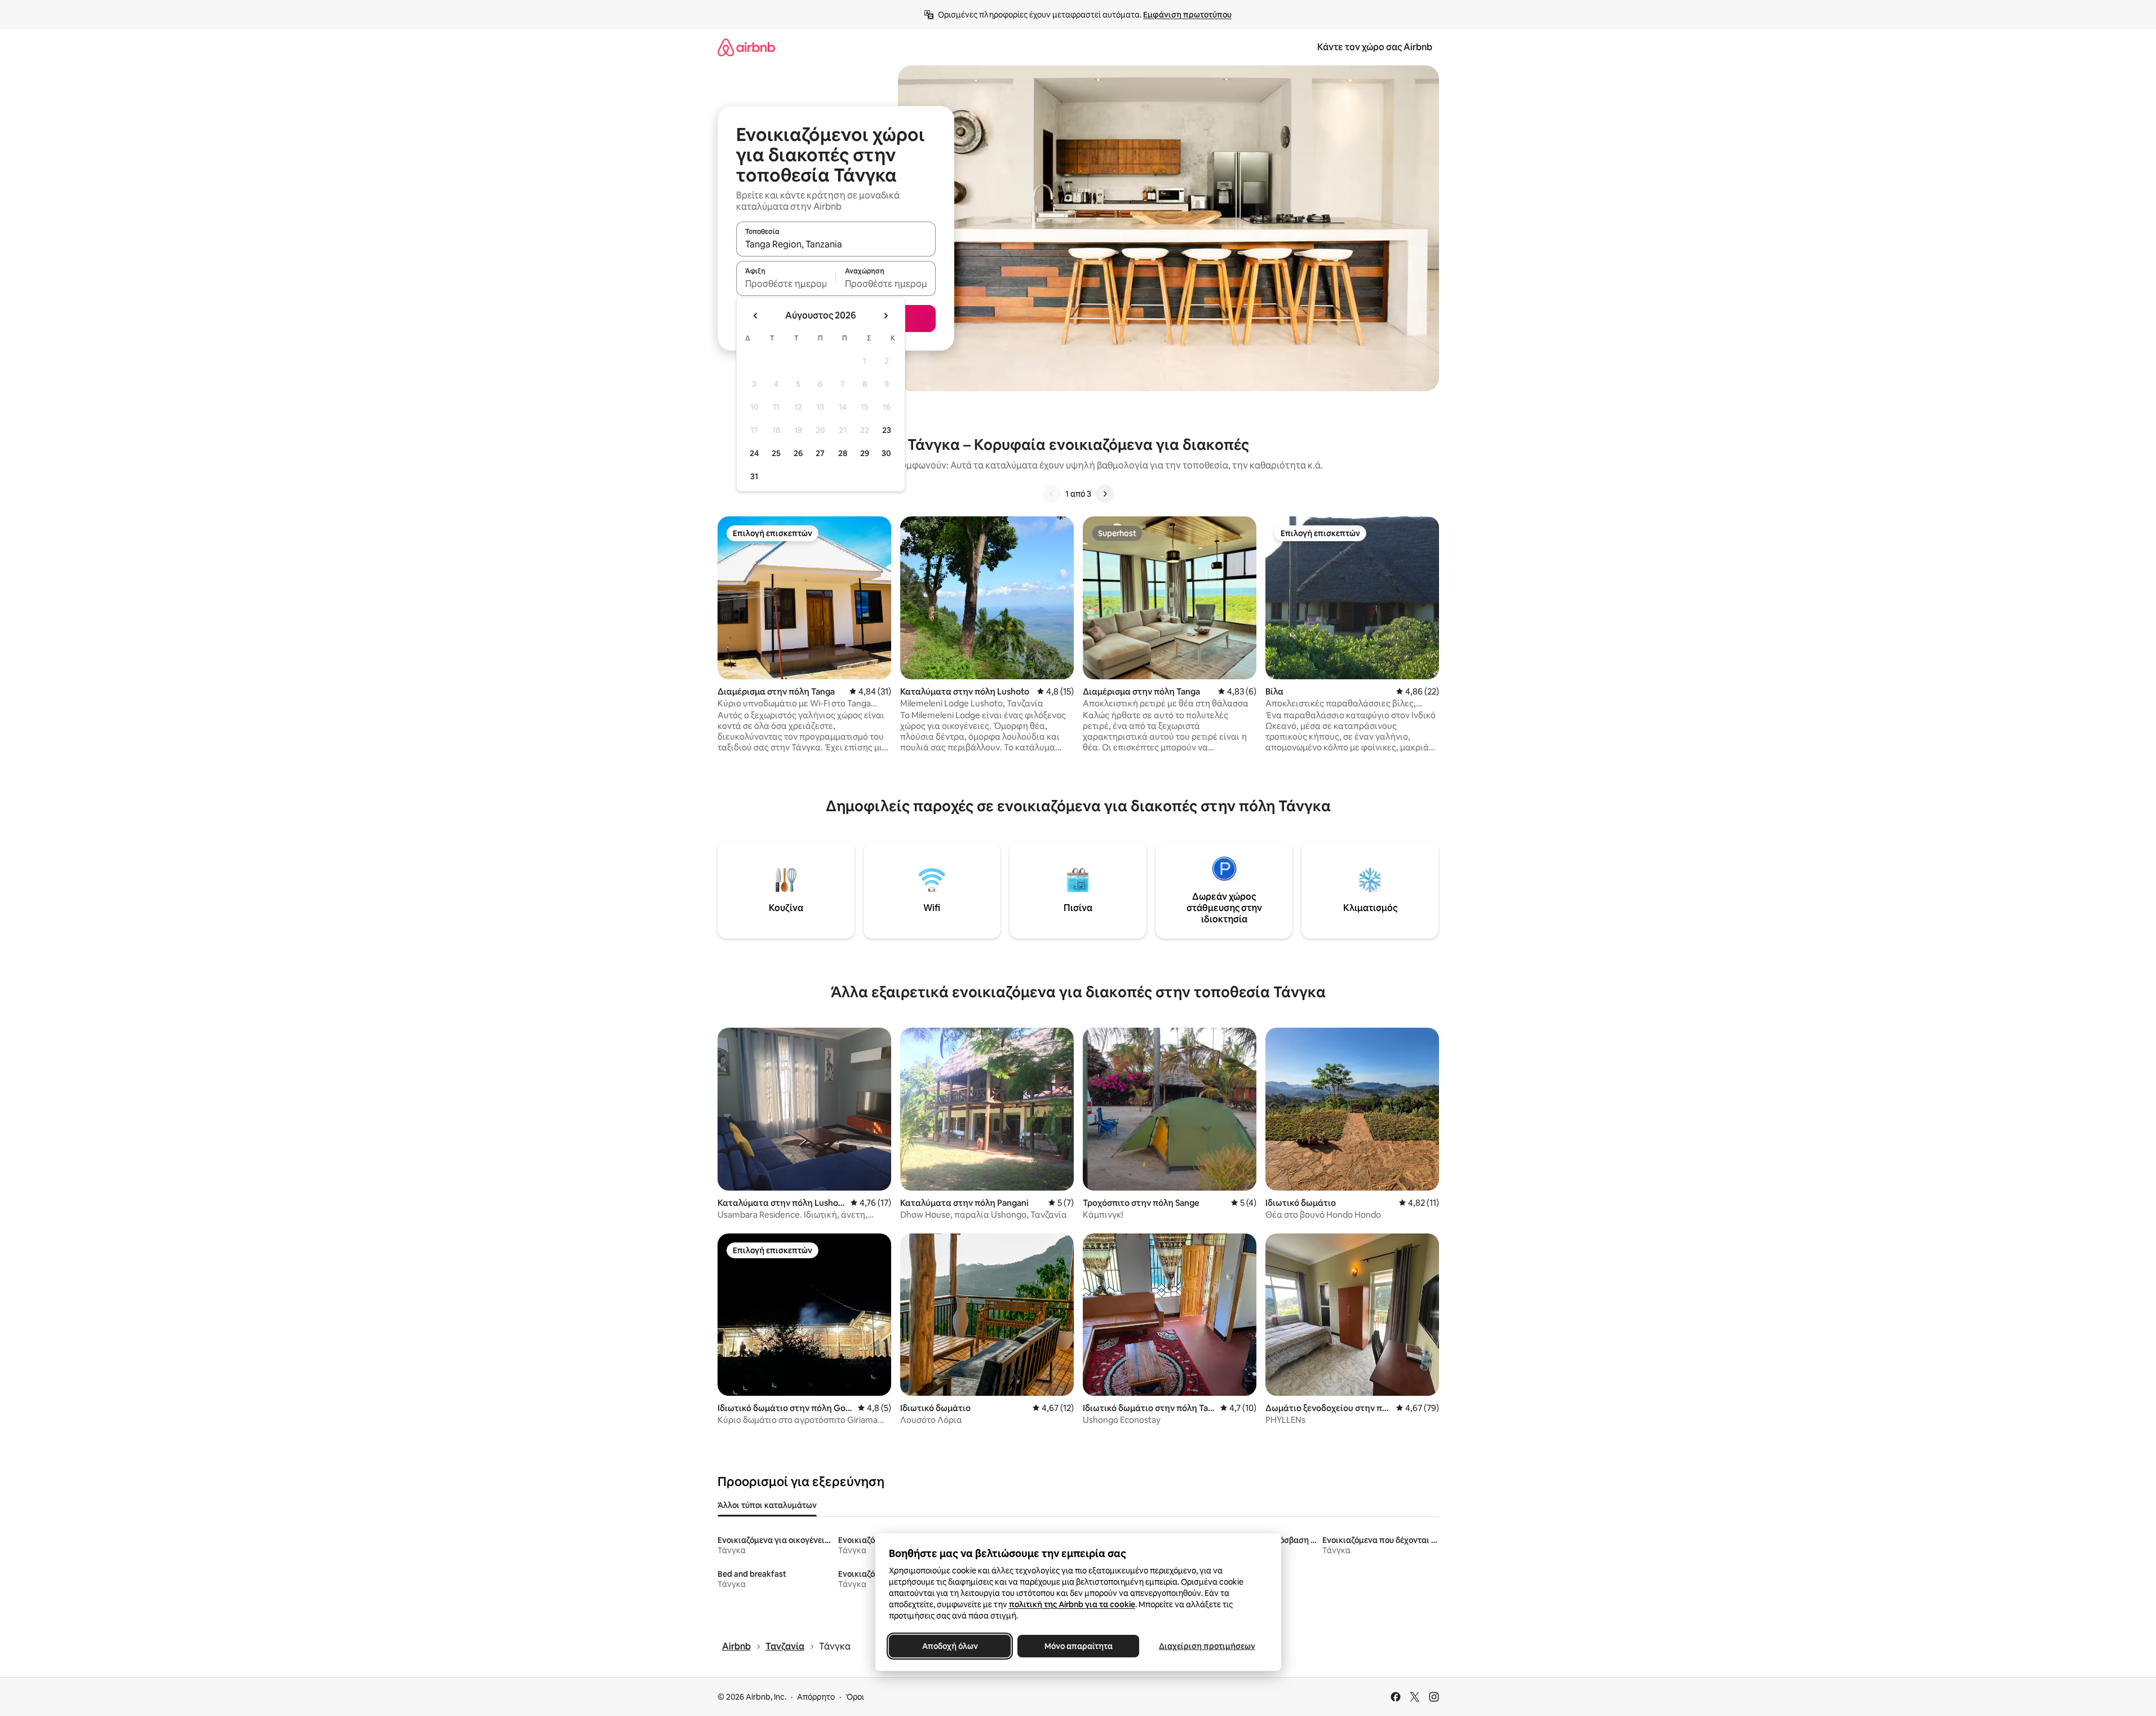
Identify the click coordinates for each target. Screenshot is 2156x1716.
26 (798, 453)
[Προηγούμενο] (1052, 494)
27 (820, 453)
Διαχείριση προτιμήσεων (1207, 1646)
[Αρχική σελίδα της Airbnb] (746, 47)
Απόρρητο (816, 1697)
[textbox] (786, 284)
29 (865, 453)
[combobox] (836, 244)
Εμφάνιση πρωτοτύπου (1187, 15)
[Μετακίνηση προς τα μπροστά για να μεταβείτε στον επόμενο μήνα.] (886, 316)
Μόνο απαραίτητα (1078, 1646)
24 (754, 453)
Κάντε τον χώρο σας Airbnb (1375, 47)
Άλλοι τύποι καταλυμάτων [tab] (767, 1505)
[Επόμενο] (1105, 494)
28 (843, 453)
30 (886, 453)
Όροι (855, 1697)
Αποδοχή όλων (949, 1646)
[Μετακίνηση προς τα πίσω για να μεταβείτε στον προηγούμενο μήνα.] (756, 316)
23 (887, 430)
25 (776, 453)
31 (754, 476)
